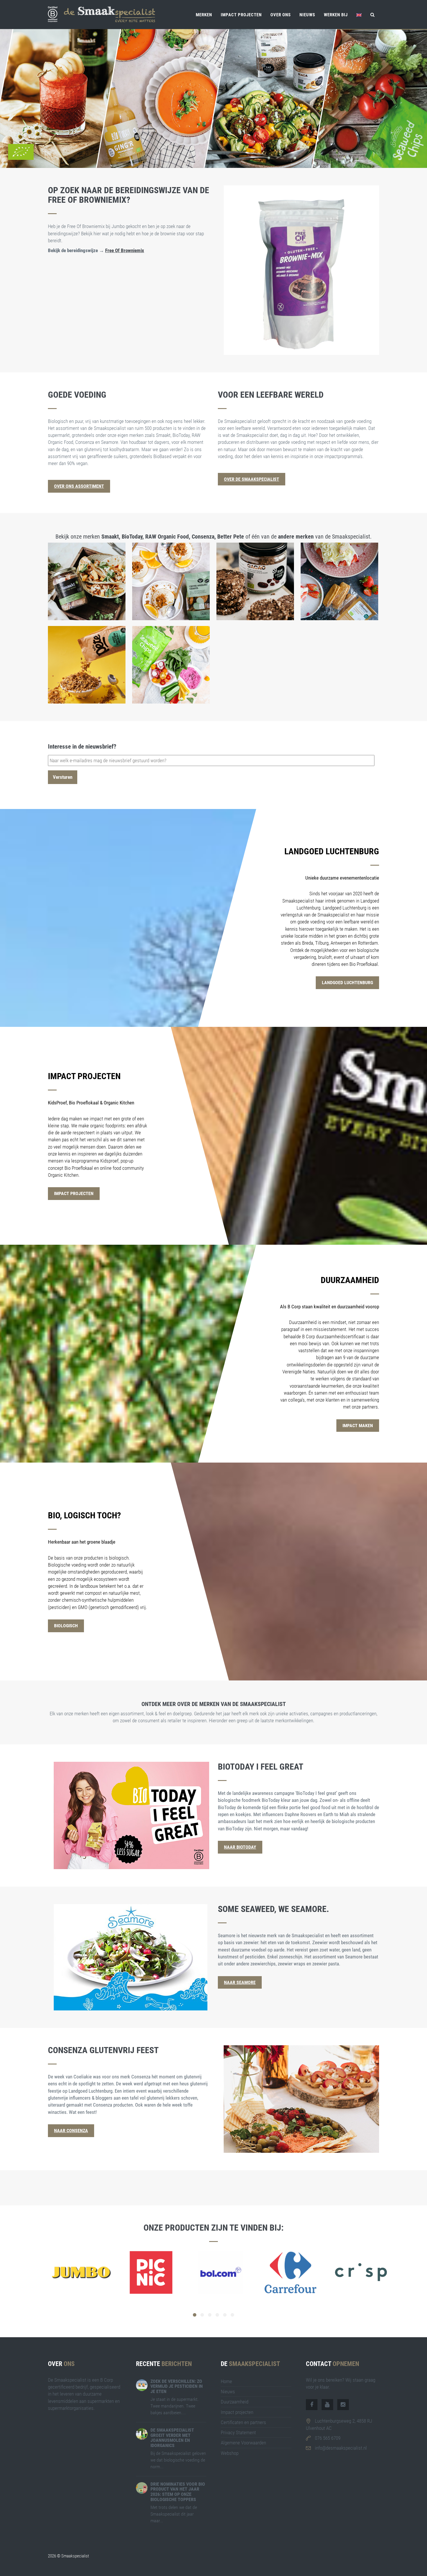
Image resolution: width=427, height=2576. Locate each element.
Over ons (281, 15)
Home (226, 2381)
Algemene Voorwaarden (243, 2443)
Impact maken (358, 1426)
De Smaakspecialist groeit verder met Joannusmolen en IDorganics (172, 2438)
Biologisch (66, 1626)
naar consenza (71, 2131)
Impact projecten (241, 15)
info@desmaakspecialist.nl (341, 2448)
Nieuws (307, 15)
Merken (204, 15)
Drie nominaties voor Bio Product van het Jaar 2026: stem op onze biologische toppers (178, 2492)
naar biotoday (240, 1847)
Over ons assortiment (79, 486)
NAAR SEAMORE (240, 1982)
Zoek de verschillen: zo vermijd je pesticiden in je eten (177, 2386)
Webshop (230, 2453)
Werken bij (336, 15)
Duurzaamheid (235, 2402)
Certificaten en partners (243, 2422)
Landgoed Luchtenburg (347, 983)
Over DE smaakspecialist (252, 479)
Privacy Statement (238, 2433)
